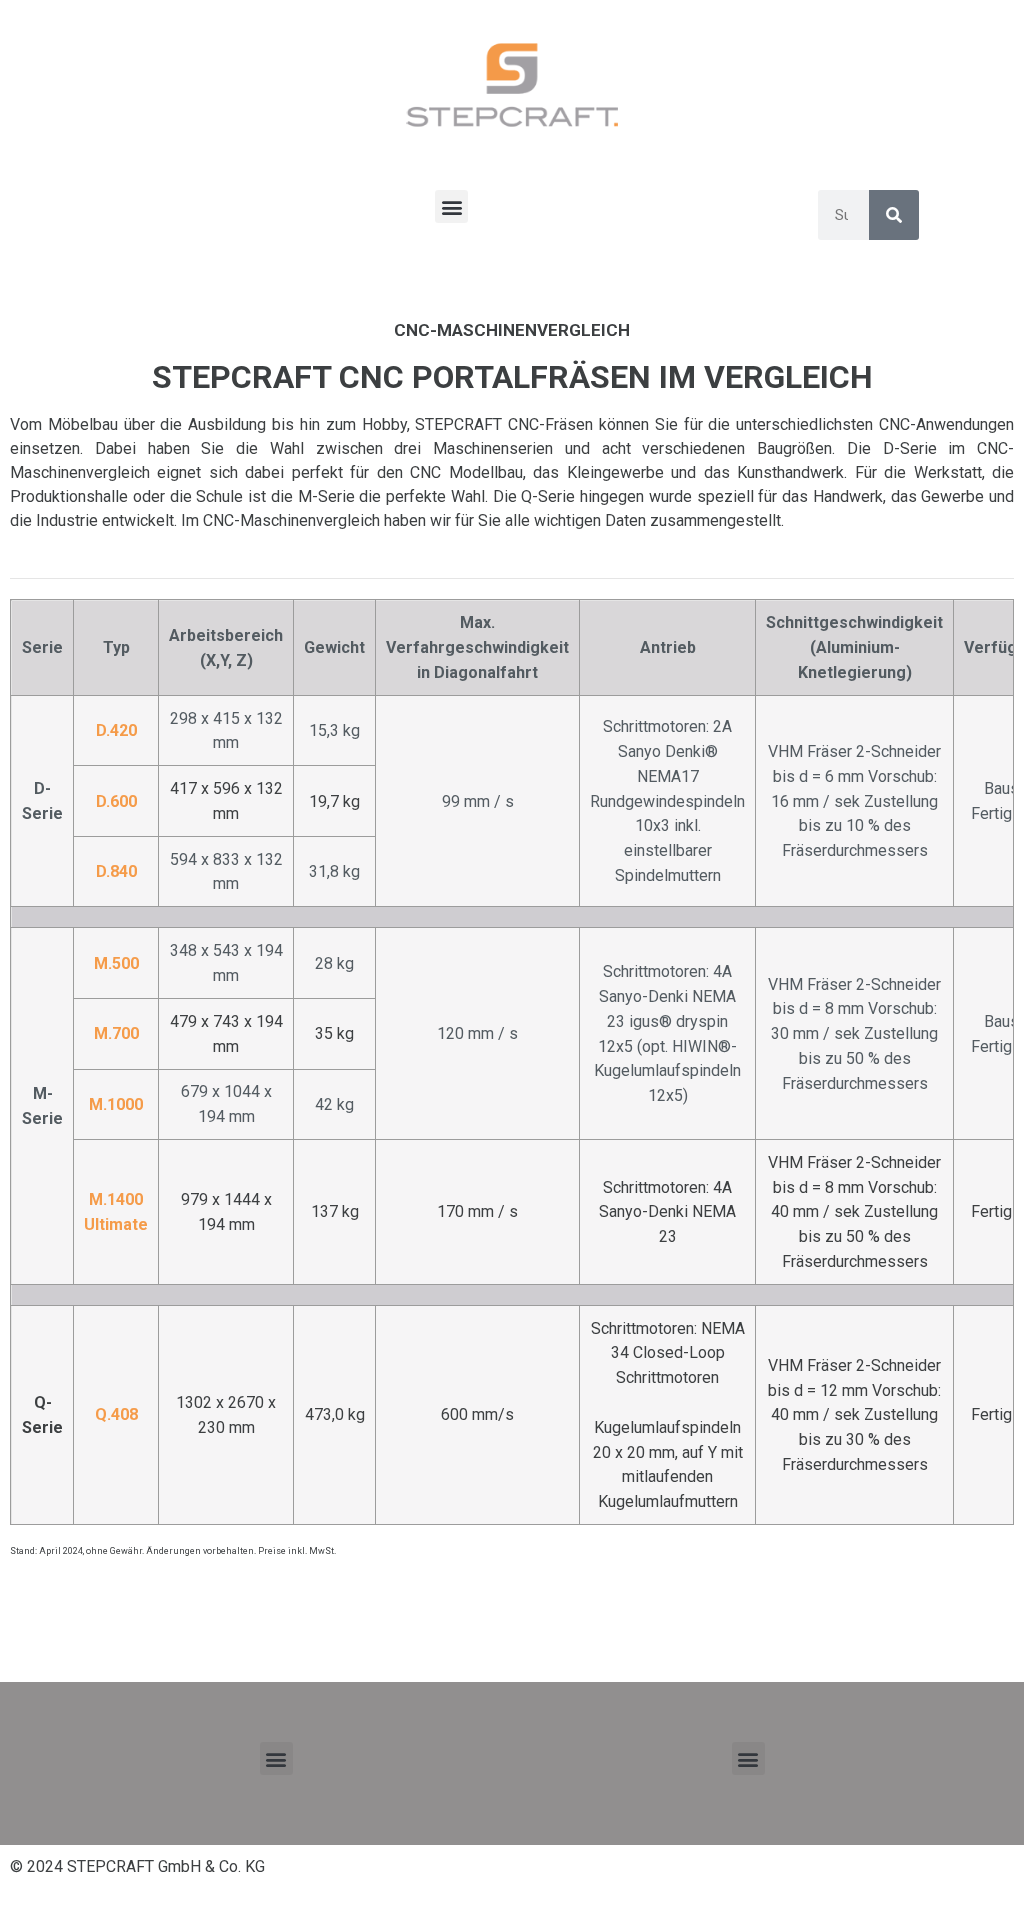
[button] (451, 206)
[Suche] (894, 215)
